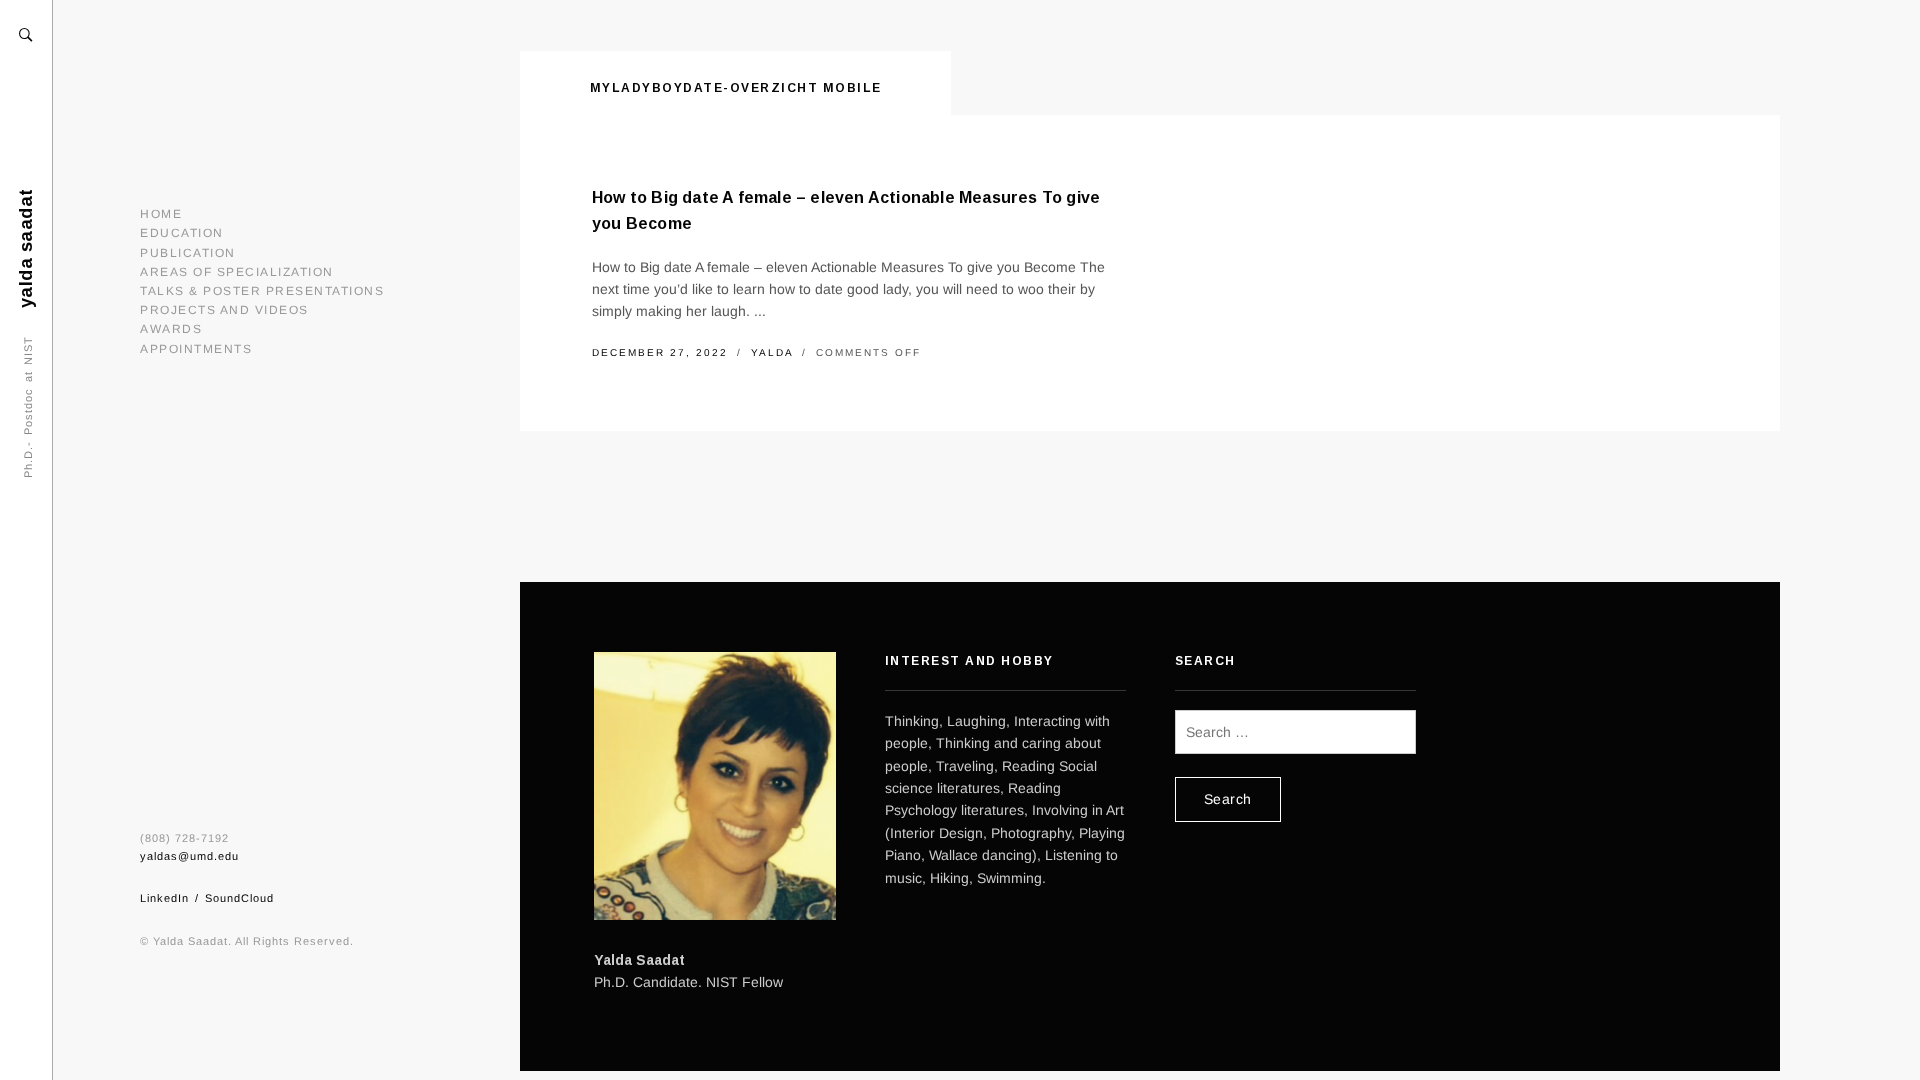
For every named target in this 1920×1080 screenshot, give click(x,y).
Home (161, 214)
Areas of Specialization (237, 272)
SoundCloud (239, 898)
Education (182, 233)
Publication (188, 253)
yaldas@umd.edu (189, 856)
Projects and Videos (224, 310)
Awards (171, 329)
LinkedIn (164, 898)
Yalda (774, 352)
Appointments (196, 349)
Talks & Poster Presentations (262, 291)
